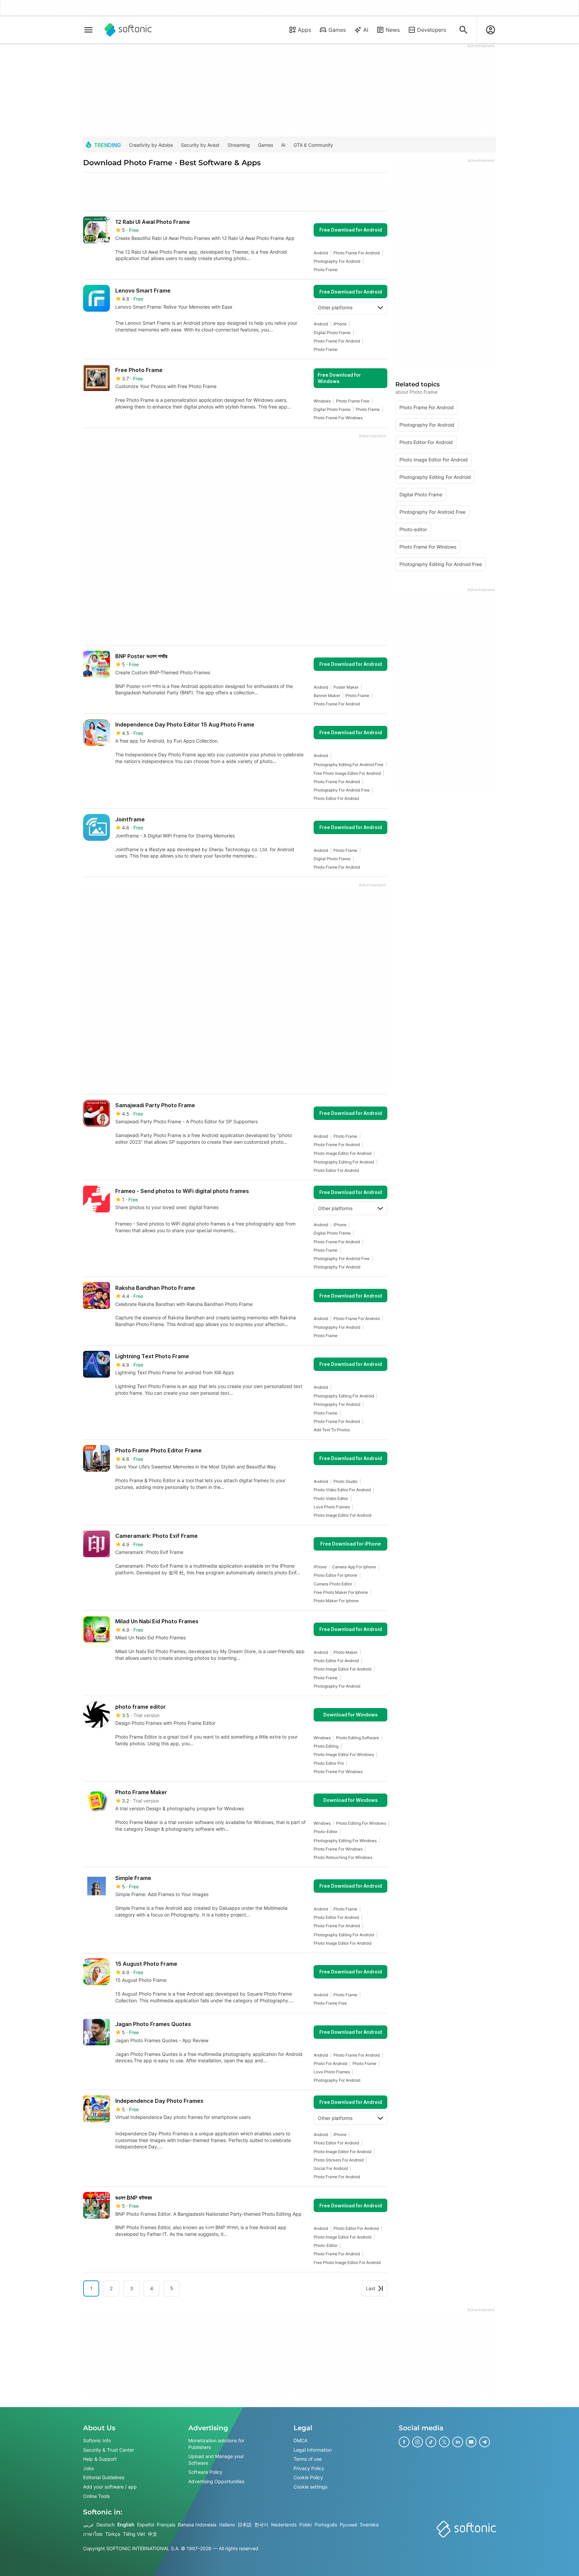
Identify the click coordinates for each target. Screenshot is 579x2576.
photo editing (326, 1746)
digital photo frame (332, 333)
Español (146, 2525)
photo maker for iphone (336, 1601)
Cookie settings (310, 2487)
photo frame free (353, 401)
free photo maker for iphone (341, 1592)
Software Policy (205, 2472)
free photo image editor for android (347, 773)
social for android (331, 2168)
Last (371, 2288)
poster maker (346, 687)
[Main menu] (88, 30)
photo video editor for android (342, 1490)
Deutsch (106, 2525)
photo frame (326, 270)
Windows (322, 401)
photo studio (345, 1481)
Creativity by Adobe (151, 145)
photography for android (337, 261)
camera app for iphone (354, 1567)
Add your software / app (110, 2487)
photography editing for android (344, 1162)
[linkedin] (458, 2442)
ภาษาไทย (93, 2534)
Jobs (88, 2468)
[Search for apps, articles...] (463, 30)
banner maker (327, 696)
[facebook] (404, 2442)
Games (337, 30)
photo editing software (358, 1738)
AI (366, 30)
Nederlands (284, 2525)
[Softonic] (128, 30)
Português (326, 2525)
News (393, 30)
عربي (88, 2525)
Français (166, 2525)
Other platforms (335, 307)
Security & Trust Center (109, 2450)
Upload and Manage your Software (216, 2460)
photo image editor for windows (344, 1754)
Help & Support (100, 2459)
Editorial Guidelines (104, 2478)
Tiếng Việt (134, 2534)
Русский (348, 2525)
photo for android (330, 2063)
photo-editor (326, 1832)
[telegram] (485, 2442)
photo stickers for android (339, 2160)
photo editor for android (336, 798)
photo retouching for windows (343, 1857)
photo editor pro (329, 1763)
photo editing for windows (361, 1823)
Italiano (227, 2525)
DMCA (300, 2440)
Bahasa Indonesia (197, 2525)
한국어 (261, 2525)
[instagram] (417, 2442)
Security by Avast (200, 145)
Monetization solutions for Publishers (216, 2444)
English (126, 2525)
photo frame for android (357, 253)
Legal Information (313, 2450)
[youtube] (471, 2442)
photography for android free (342, 790)
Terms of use (308, 2459)
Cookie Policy (308, 2478)
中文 (152, 2534)
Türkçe (113, 2534)
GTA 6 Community (313, 145)
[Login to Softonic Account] (491, 30)
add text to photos (332, 1430)
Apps (304, 30)
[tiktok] (431, 2442)
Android (321, 253)
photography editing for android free (348, 765)
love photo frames (332, 1507)
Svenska (369, 2525)
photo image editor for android (342, 1153)
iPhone (340, 324)
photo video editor (331, 1498)
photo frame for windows (338, 418)
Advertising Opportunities (216, 2481)
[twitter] (444, 2442)
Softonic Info (97, 2440)
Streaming (239, 145)
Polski (306, 2525)
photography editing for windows (345, 1841)
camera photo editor (333, 1584)
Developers (432, 30)
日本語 (245, 2525)
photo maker (345, 1652)
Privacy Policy (309, 2468)
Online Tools (96, 2496)
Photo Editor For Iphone (335, 1575)
